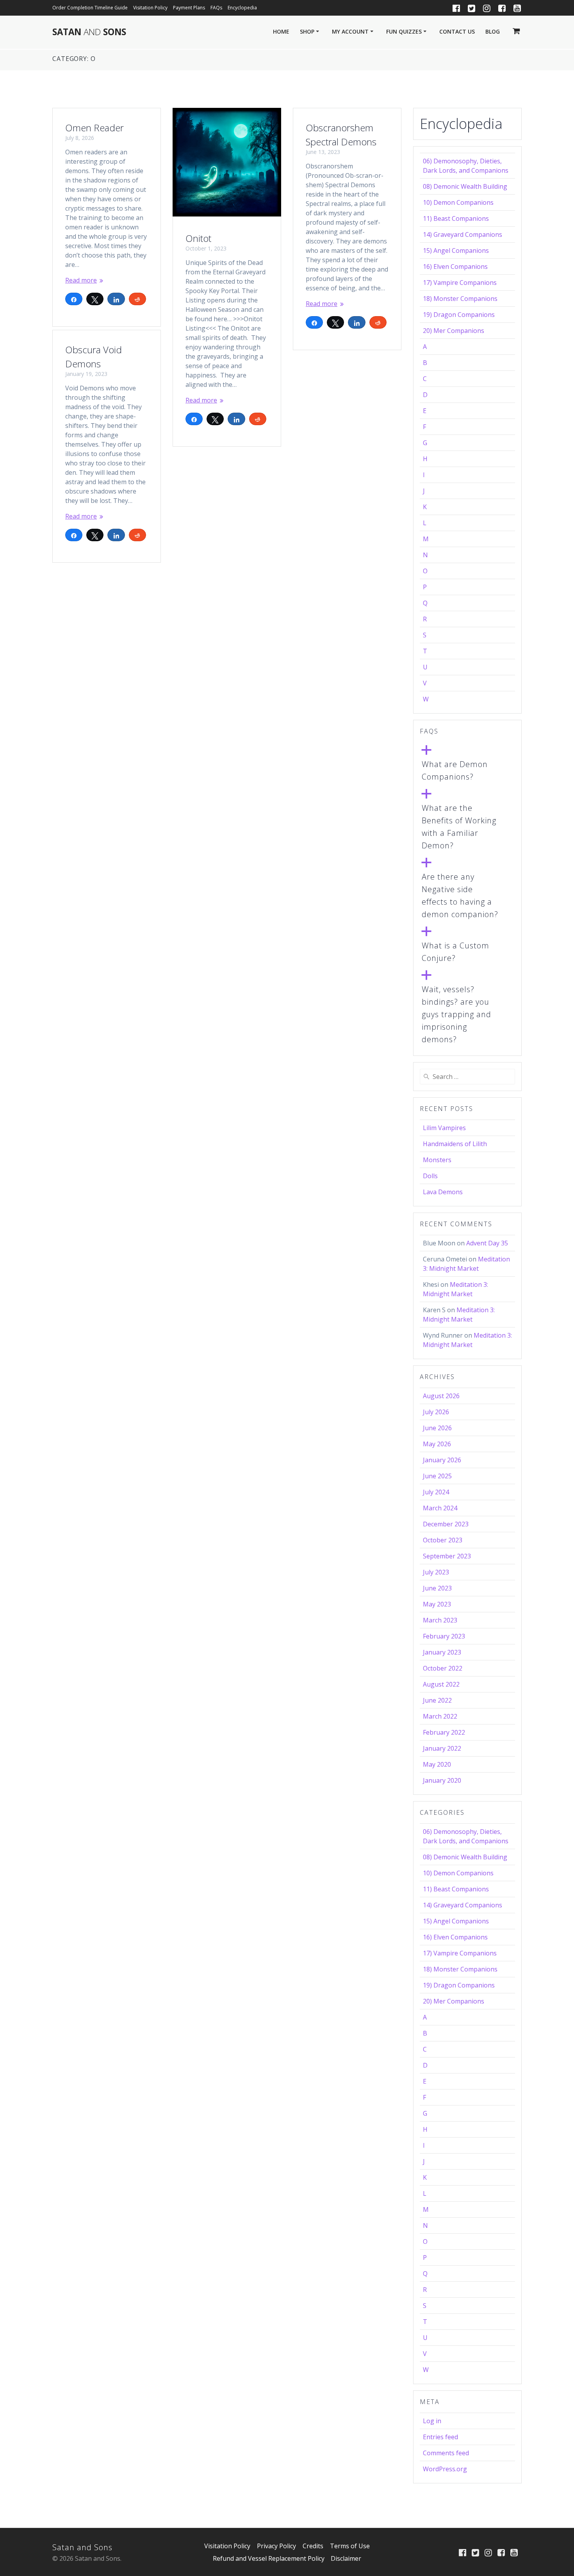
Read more (81, 280)
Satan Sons (89, 32)
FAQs (216, 8)
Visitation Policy (150, 8)
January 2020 (442, 1780)
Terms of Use (350, 2546)
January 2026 (442, 1460)
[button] (467, 764)
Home (281, 31)
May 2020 (437, 1764)
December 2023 (446, 1524)
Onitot (198, 238)
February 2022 (444, 1732)
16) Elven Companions (455, 267)
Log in (432, 2421)
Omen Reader (94, 128)
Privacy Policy (276, 2546)
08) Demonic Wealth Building (465, 186)
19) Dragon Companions (459, 315)
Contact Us (457, 31)
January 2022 (442, 1748)
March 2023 (440, 1620)
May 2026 (437, 1444)
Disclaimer (346, 2558)
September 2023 (447, 1556)
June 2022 (437, 1700)
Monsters (437, 1160)
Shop (307, 31)
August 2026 (441, 1396)
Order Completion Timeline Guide (90, 8)
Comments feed (446, 2453)
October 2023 (443, 1540)
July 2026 (436, 1412)
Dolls (430, 1176)
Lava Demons (443, 1192)
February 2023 (444, 1636)
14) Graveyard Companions (463, 234)
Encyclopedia (242, 8)
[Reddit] (137, 299)
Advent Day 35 (487, 1243)
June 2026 (437, 1428)
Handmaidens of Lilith (455, 1144)
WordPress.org (445, 2469)
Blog (493, 31)
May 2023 (437, 1604)
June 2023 (437, 1588)
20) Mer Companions (454, 331)
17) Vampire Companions (460, 283)
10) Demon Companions (458, 202)
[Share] (74, 299)
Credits (313, 2546)
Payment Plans (189, 8)
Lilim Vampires (444, 1128)
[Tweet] (95, 299)
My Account (350, 31)
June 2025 (437, 1476)
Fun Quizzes (404, 31)
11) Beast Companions (456, 218)
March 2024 (440, 1508)
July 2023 (436, 1572)
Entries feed (440, 2437)
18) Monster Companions (460, 299)
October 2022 (443, 1668)
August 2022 (441, 1684)
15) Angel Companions (456, 250)
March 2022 (440, 1716)
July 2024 (436, 1492)
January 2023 (442, 1652)
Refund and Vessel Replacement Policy (269, 2558)
